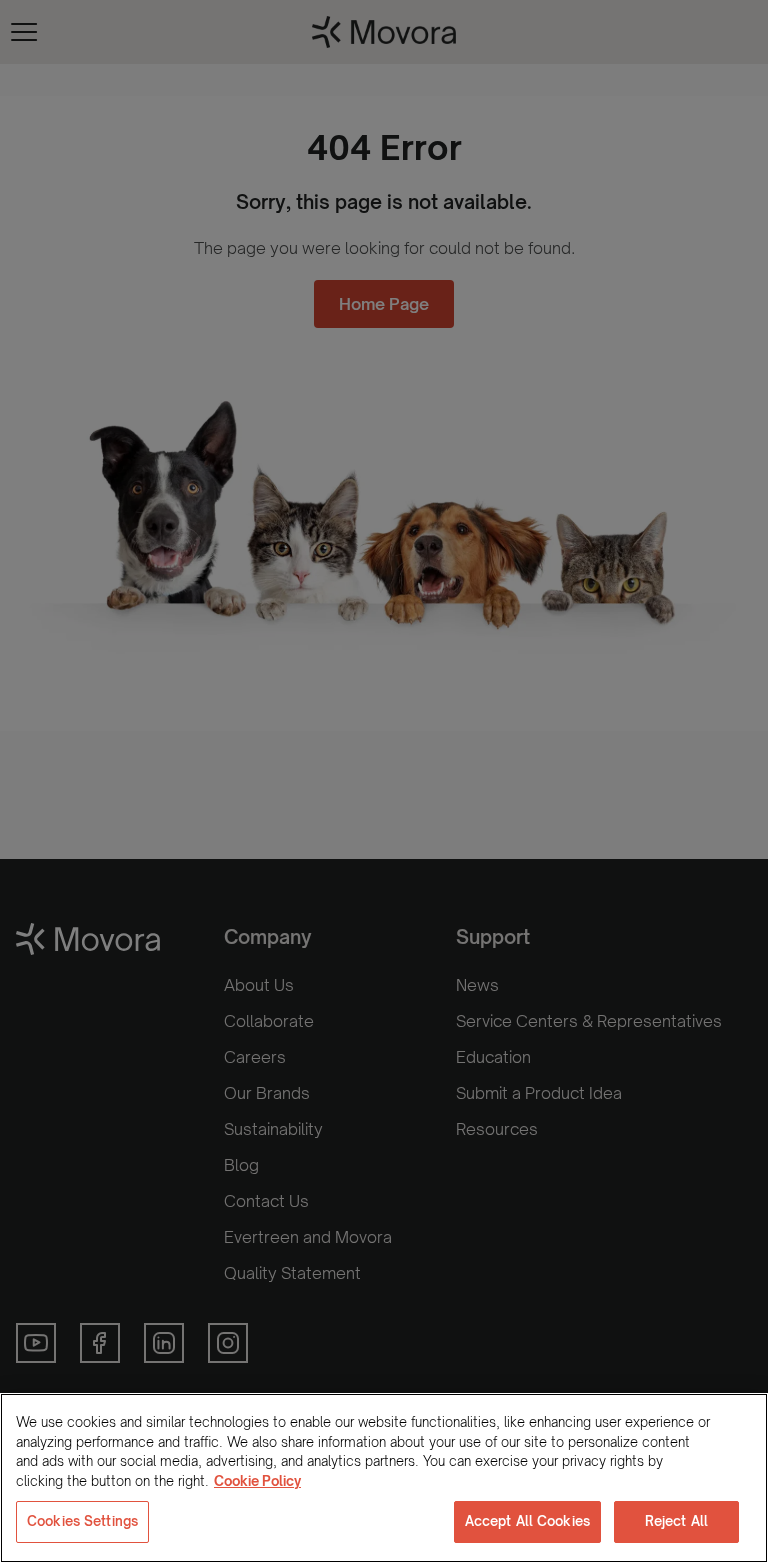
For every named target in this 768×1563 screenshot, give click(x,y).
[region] (384, 1478)
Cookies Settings (82, 1521)
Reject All (676, 1521)
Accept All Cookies (527, 1521)
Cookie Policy (257, 1481)
